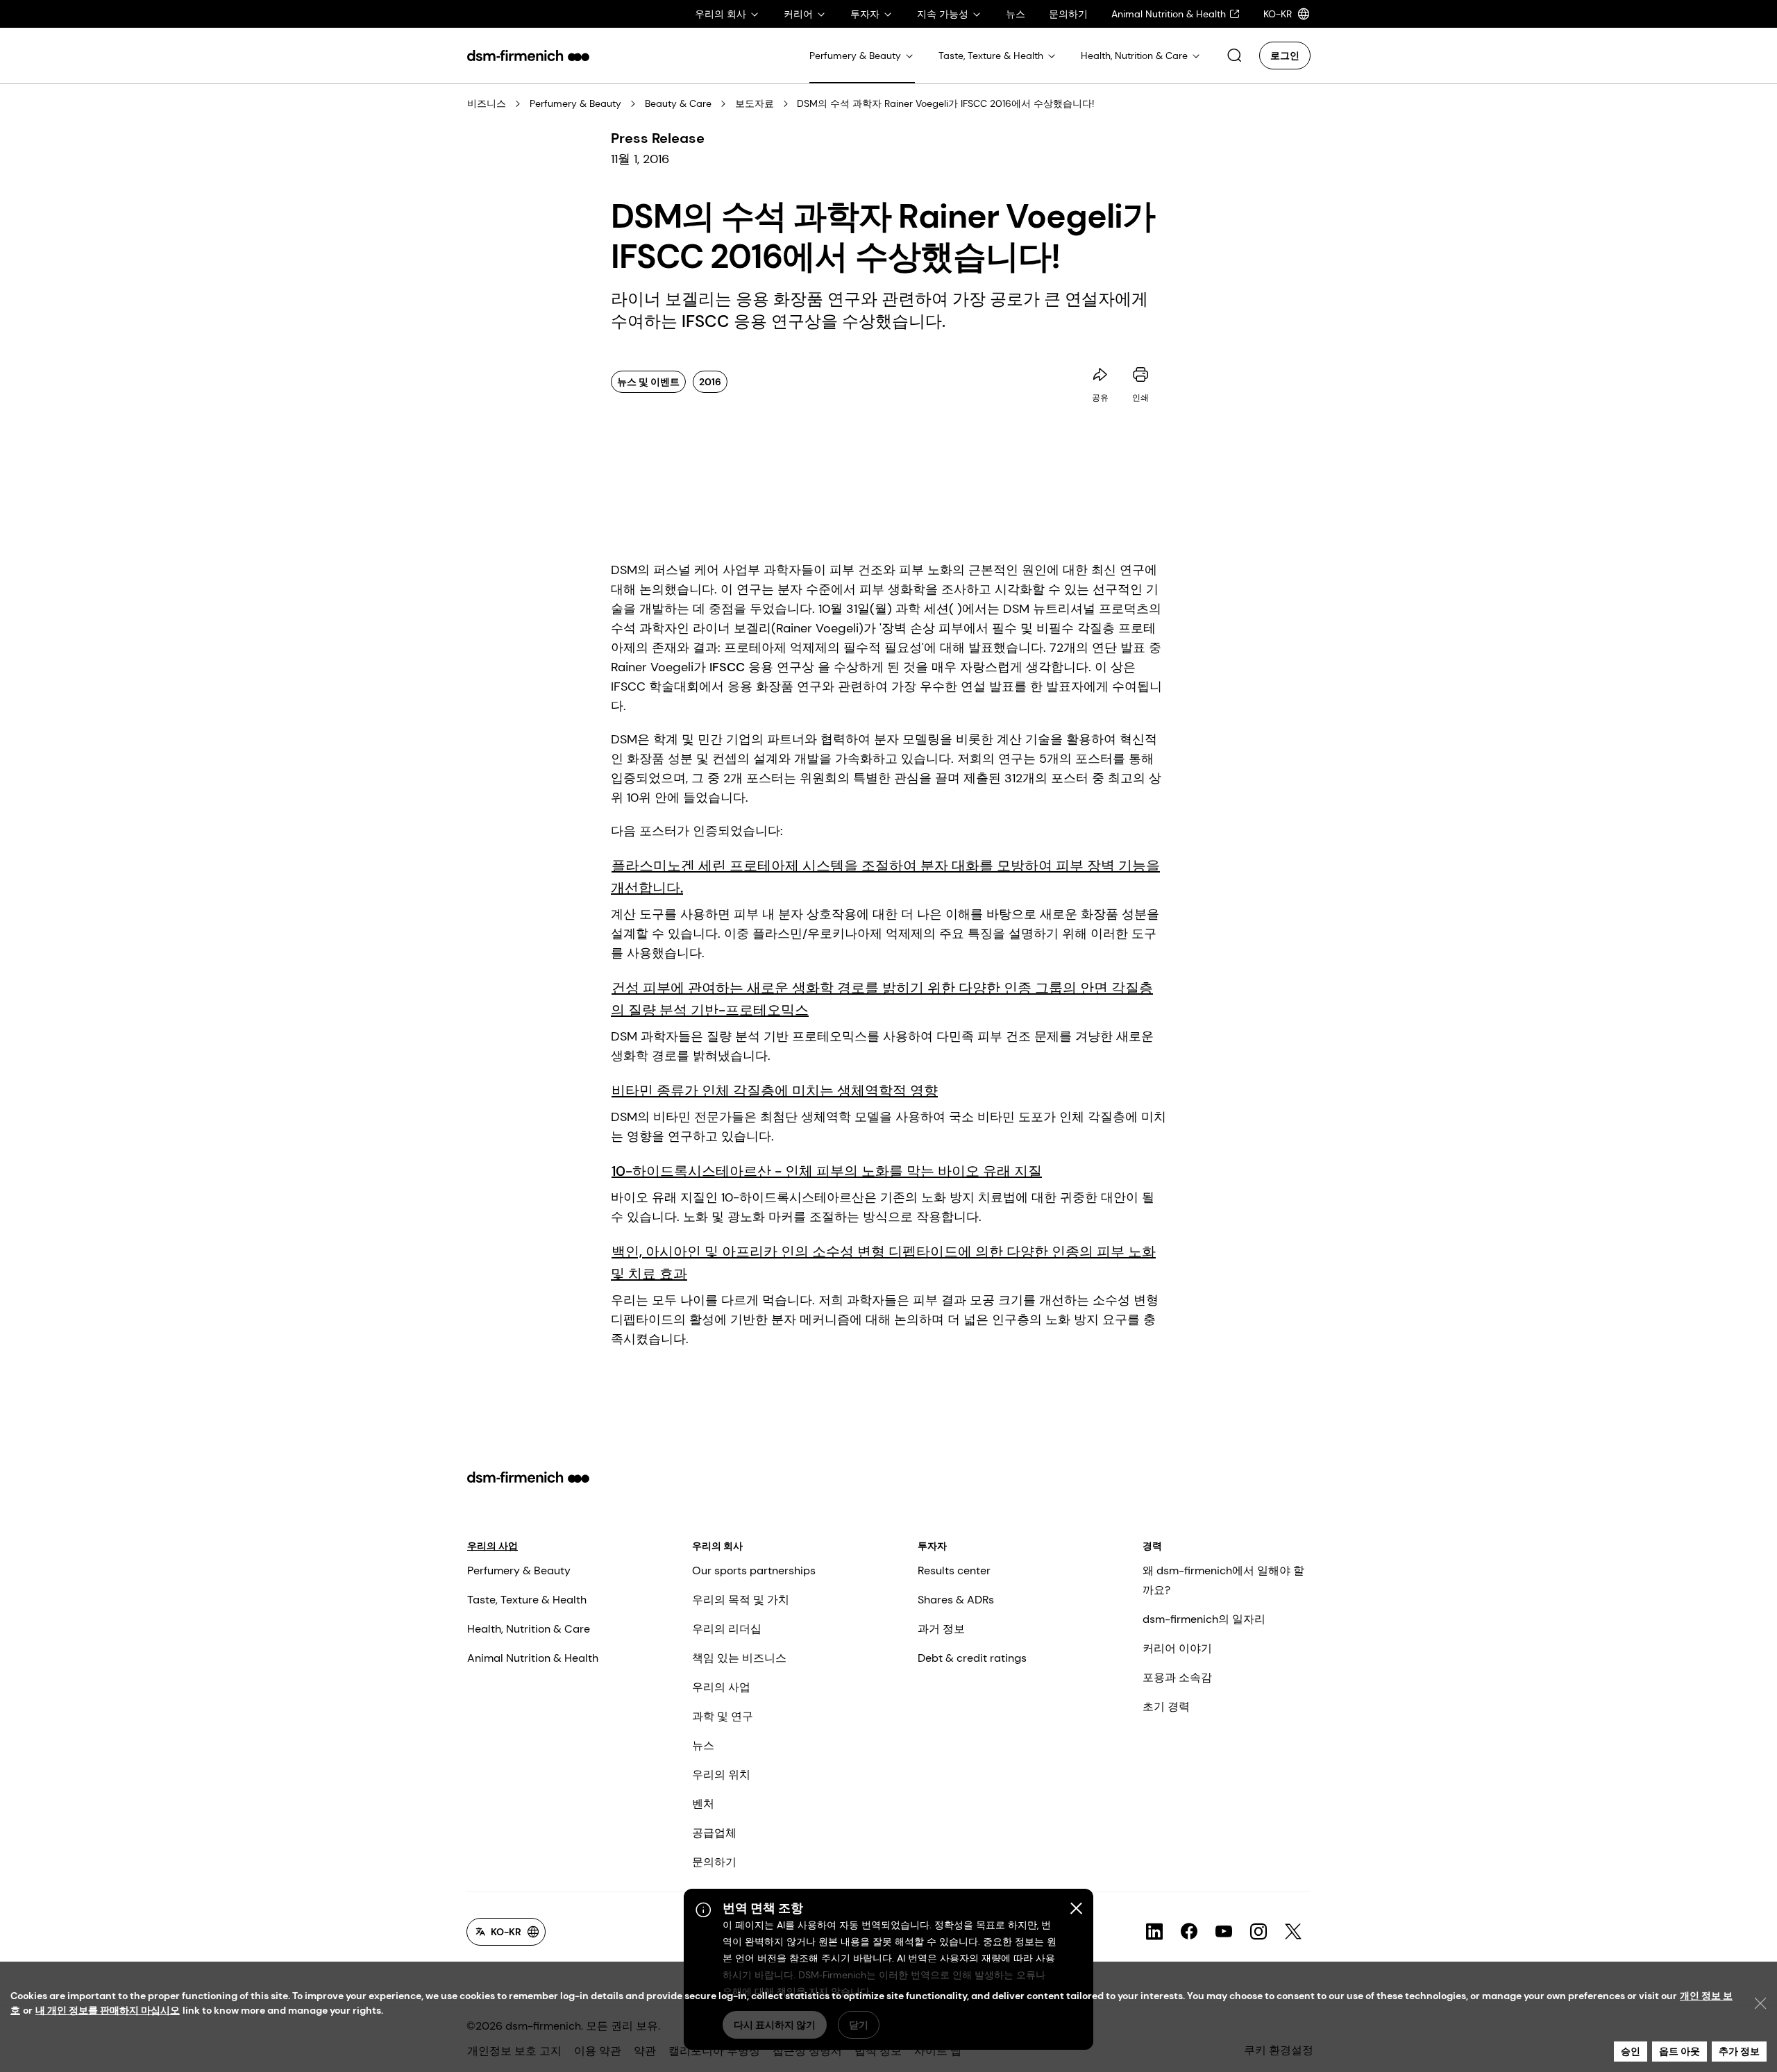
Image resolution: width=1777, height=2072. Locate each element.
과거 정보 (941, 1629)
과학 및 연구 (723, 1716)
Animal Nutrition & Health (533, 1658)
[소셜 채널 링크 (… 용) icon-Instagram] (1258, 1932)
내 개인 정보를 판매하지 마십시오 (108, 2010)
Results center (954, 1570)
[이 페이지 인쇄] (1140, 375)
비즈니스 (487, 103)
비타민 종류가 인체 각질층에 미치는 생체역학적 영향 (775, 1090)
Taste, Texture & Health (527, 1600)
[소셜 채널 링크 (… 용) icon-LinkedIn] (1154, 1932)
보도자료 (755, 103)
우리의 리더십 (727, 1629)
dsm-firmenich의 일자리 (1204, 1619)
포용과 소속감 (1177, 1677)
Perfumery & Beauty (575, 103)
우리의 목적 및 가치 (741, 1600)
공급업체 (714, 1833)
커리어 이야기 (1177, 1648)
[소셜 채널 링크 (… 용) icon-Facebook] (1189, 1932)
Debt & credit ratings (972, 1658)
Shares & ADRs (956, 1600)
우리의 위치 (721, 1775)
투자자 (932, 1546)
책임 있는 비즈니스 (739, 1658)
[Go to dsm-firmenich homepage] (528, 56)
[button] (1234, 56)
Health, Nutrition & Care (529, 1629)
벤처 (703, 1804)
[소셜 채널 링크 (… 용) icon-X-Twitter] (1293, 1932)
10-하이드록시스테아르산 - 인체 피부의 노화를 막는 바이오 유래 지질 (827, 1171)
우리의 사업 (492, 1546)
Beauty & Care (678, 103)
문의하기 (714, 1862)
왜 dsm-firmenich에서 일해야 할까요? (1223, 1580)
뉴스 (703, 1745)
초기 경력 (1166, 1707)
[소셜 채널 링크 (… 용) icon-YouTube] (1224, 1932)
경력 (1152, 1546)
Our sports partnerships (754, 1570)
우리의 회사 (717, 1546)
